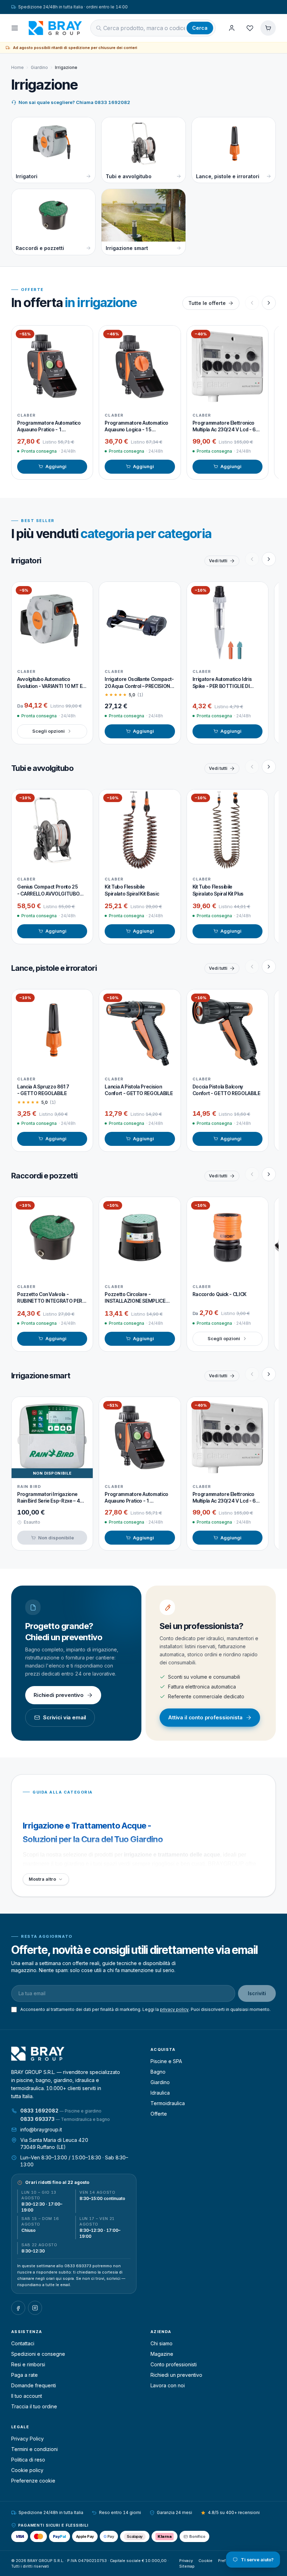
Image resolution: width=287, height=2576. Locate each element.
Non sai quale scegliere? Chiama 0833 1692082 (74, 102)
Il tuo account (27, 2396)
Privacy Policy (27, 2439)
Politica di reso (28, 2460)
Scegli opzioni (48, 731)
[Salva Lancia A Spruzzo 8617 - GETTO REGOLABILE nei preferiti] (82, 1000)
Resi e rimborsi (28, 2364)
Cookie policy (27, 2470)
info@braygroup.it (41, 2129)
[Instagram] (35, 2308)
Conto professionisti (174, 2364)
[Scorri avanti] (269, 303)
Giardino (39, 67)
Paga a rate (24, 2375)
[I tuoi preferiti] (250, 28)
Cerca (200, 28)
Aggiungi (56, 466)
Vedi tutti (218, 561)
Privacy (186, 2561)
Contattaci (23, 2343)
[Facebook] (18, 2308)
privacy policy (174, 2009)
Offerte (159, 2114)
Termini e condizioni (34, 2449)
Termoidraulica (168, 2103)
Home (17, 67)
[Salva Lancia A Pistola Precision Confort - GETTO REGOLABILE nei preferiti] (170, 1000)
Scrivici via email (65, 1717)
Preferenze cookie (33, 2481)
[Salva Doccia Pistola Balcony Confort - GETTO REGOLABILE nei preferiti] (258, 1000)
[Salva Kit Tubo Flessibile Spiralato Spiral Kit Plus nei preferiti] (258, 800)
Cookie (205, 2561)
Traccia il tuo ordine (34, 2406)
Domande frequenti (34, 2385)
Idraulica (160, 2093)
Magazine (162, 2354)
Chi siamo (162, 2343)
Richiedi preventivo (59, 1695)
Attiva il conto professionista (205, 1717)
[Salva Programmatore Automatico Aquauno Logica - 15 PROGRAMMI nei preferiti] (170, 336)
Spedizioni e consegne (38, 2354)
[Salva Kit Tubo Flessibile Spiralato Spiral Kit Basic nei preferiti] (170, 800)
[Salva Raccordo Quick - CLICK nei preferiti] (258, 1207)
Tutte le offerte (207, 303)
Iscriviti (257, 1993)
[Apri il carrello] (268, 28)
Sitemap (187, 2566)
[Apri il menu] (15, 28)
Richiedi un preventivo (176, 2375)
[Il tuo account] (232, 28)
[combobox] (144, 28)
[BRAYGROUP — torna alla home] (55, 28)
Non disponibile (56, 1538)
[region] (143, 402)
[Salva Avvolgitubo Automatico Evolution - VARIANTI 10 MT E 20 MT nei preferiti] (82, 592)
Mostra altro (42, 1879)
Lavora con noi (168, 2385)
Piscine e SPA (166, 2061)
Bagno (158, 2072)
